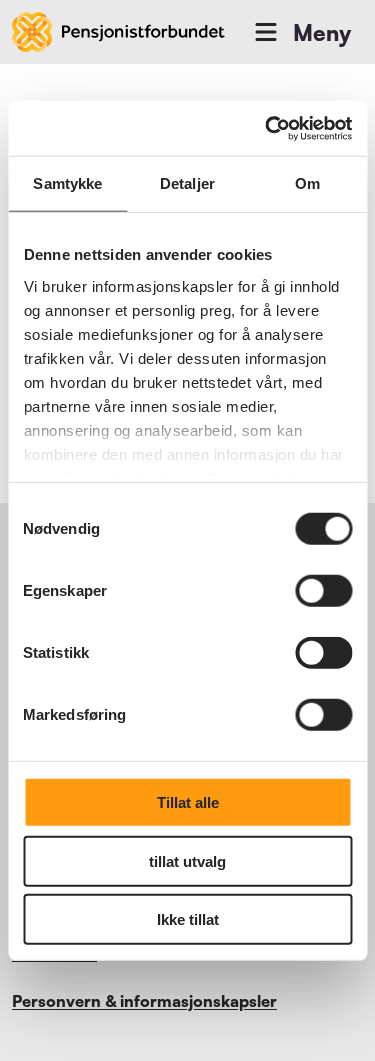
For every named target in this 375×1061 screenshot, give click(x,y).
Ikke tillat (188, 919)
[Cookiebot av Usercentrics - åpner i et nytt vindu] (267, 128)
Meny (322, 32)
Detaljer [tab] (187, 183)
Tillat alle (188, 802)
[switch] (323, 591)
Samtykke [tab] (67, 183)
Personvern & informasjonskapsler (144, 1001)
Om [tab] (307, 183)
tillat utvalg (187, 860)
